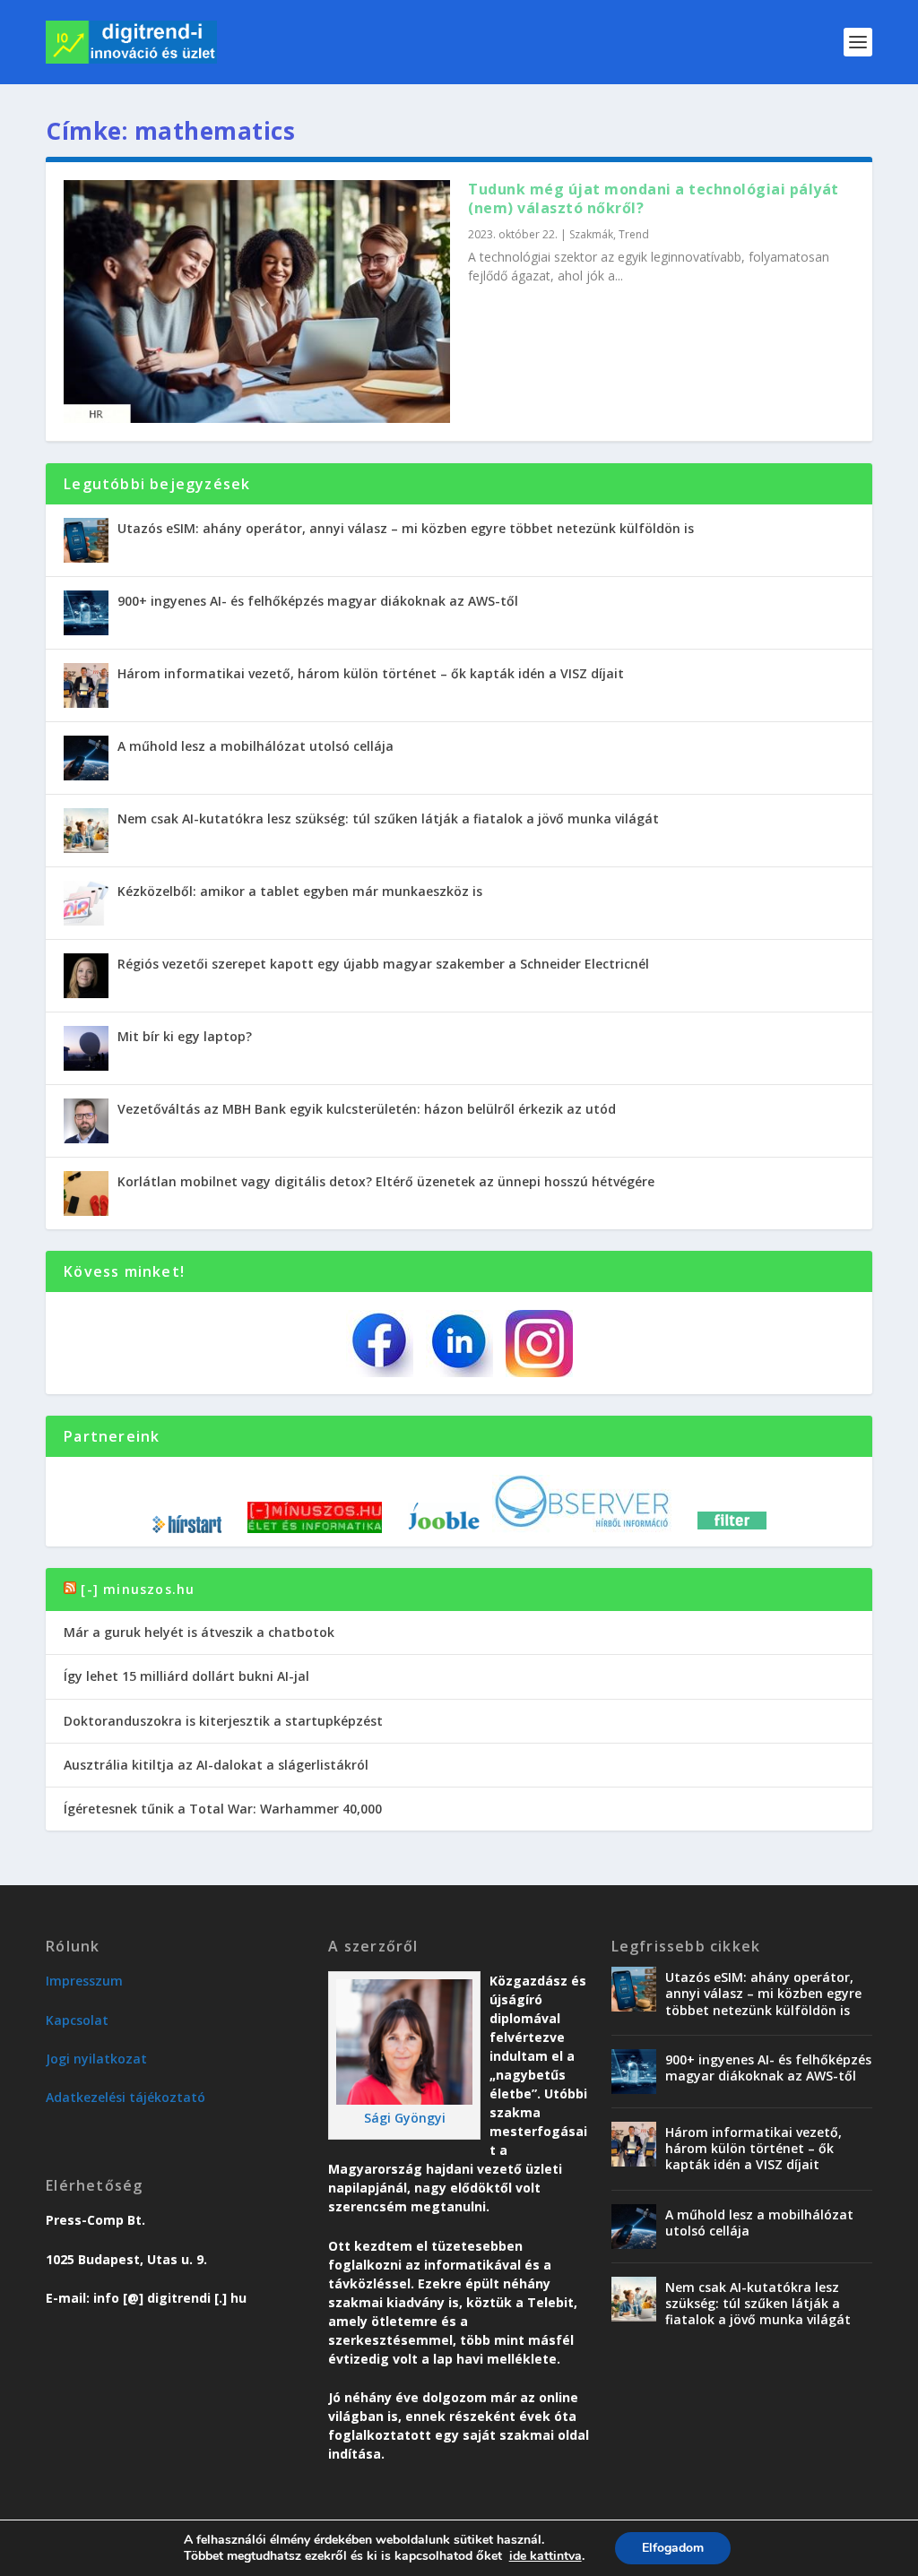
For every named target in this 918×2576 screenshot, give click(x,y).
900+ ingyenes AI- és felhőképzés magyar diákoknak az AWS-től (318, 601)
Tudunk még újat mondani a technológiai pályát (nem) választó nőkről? (654, 198)
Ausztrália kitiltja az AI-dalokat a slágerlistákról (216, 1765)
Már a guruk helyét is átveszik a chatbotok (199, 1632)
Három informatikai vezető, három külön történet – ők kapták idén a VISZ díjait (371, 673)
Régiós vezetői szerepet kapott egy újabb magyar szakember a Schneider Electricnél (383, 964)
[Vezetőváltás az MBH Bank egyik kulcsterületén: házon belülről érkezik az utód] (86, 1121)
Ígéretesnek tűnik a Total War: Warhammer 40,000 (223, 1809)
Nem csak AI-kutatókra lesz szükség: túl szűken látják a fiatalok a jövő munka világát (388, 818)
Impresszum (84, 1981)
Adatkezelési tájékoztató (126, 2097)
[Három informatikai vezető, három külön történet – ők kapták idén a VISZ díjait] (86, 685)
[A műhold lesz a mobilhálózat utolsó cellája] (86, 758)
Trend (634, 234)
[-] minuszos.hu (138, 1589)
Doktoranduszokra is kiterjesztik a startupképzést (223, 1721)
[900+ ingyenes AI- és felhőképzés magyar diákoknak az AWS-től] (86, 613)
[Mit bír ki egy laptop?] (86, 1048)
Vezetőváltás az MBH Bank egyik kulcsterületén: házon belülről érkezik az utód (367, 1109)
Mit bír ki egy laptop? (185, 1036)
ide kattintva (546, 2556)
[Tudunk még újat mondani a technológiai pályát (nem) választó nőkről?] (257, 302)
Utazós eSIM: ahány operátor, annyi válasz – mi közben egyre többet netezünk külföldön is (406, 528)
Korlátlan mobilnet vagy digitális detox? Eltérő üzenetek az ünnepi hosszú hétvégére (386, 1181)
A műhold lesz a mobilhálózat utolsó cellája (255, 746)
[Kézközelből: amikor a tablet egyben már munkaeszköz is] (86, 903)
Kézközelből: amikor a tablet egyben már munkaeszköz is (300, 891)
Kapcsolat (77, 2020)
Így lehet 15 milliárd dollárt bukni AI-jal (186, 1676)
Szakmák (591, 234)
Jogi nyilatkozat (96, 2059)
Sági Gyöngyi (405, 2118)
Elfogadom (673, 2548)
